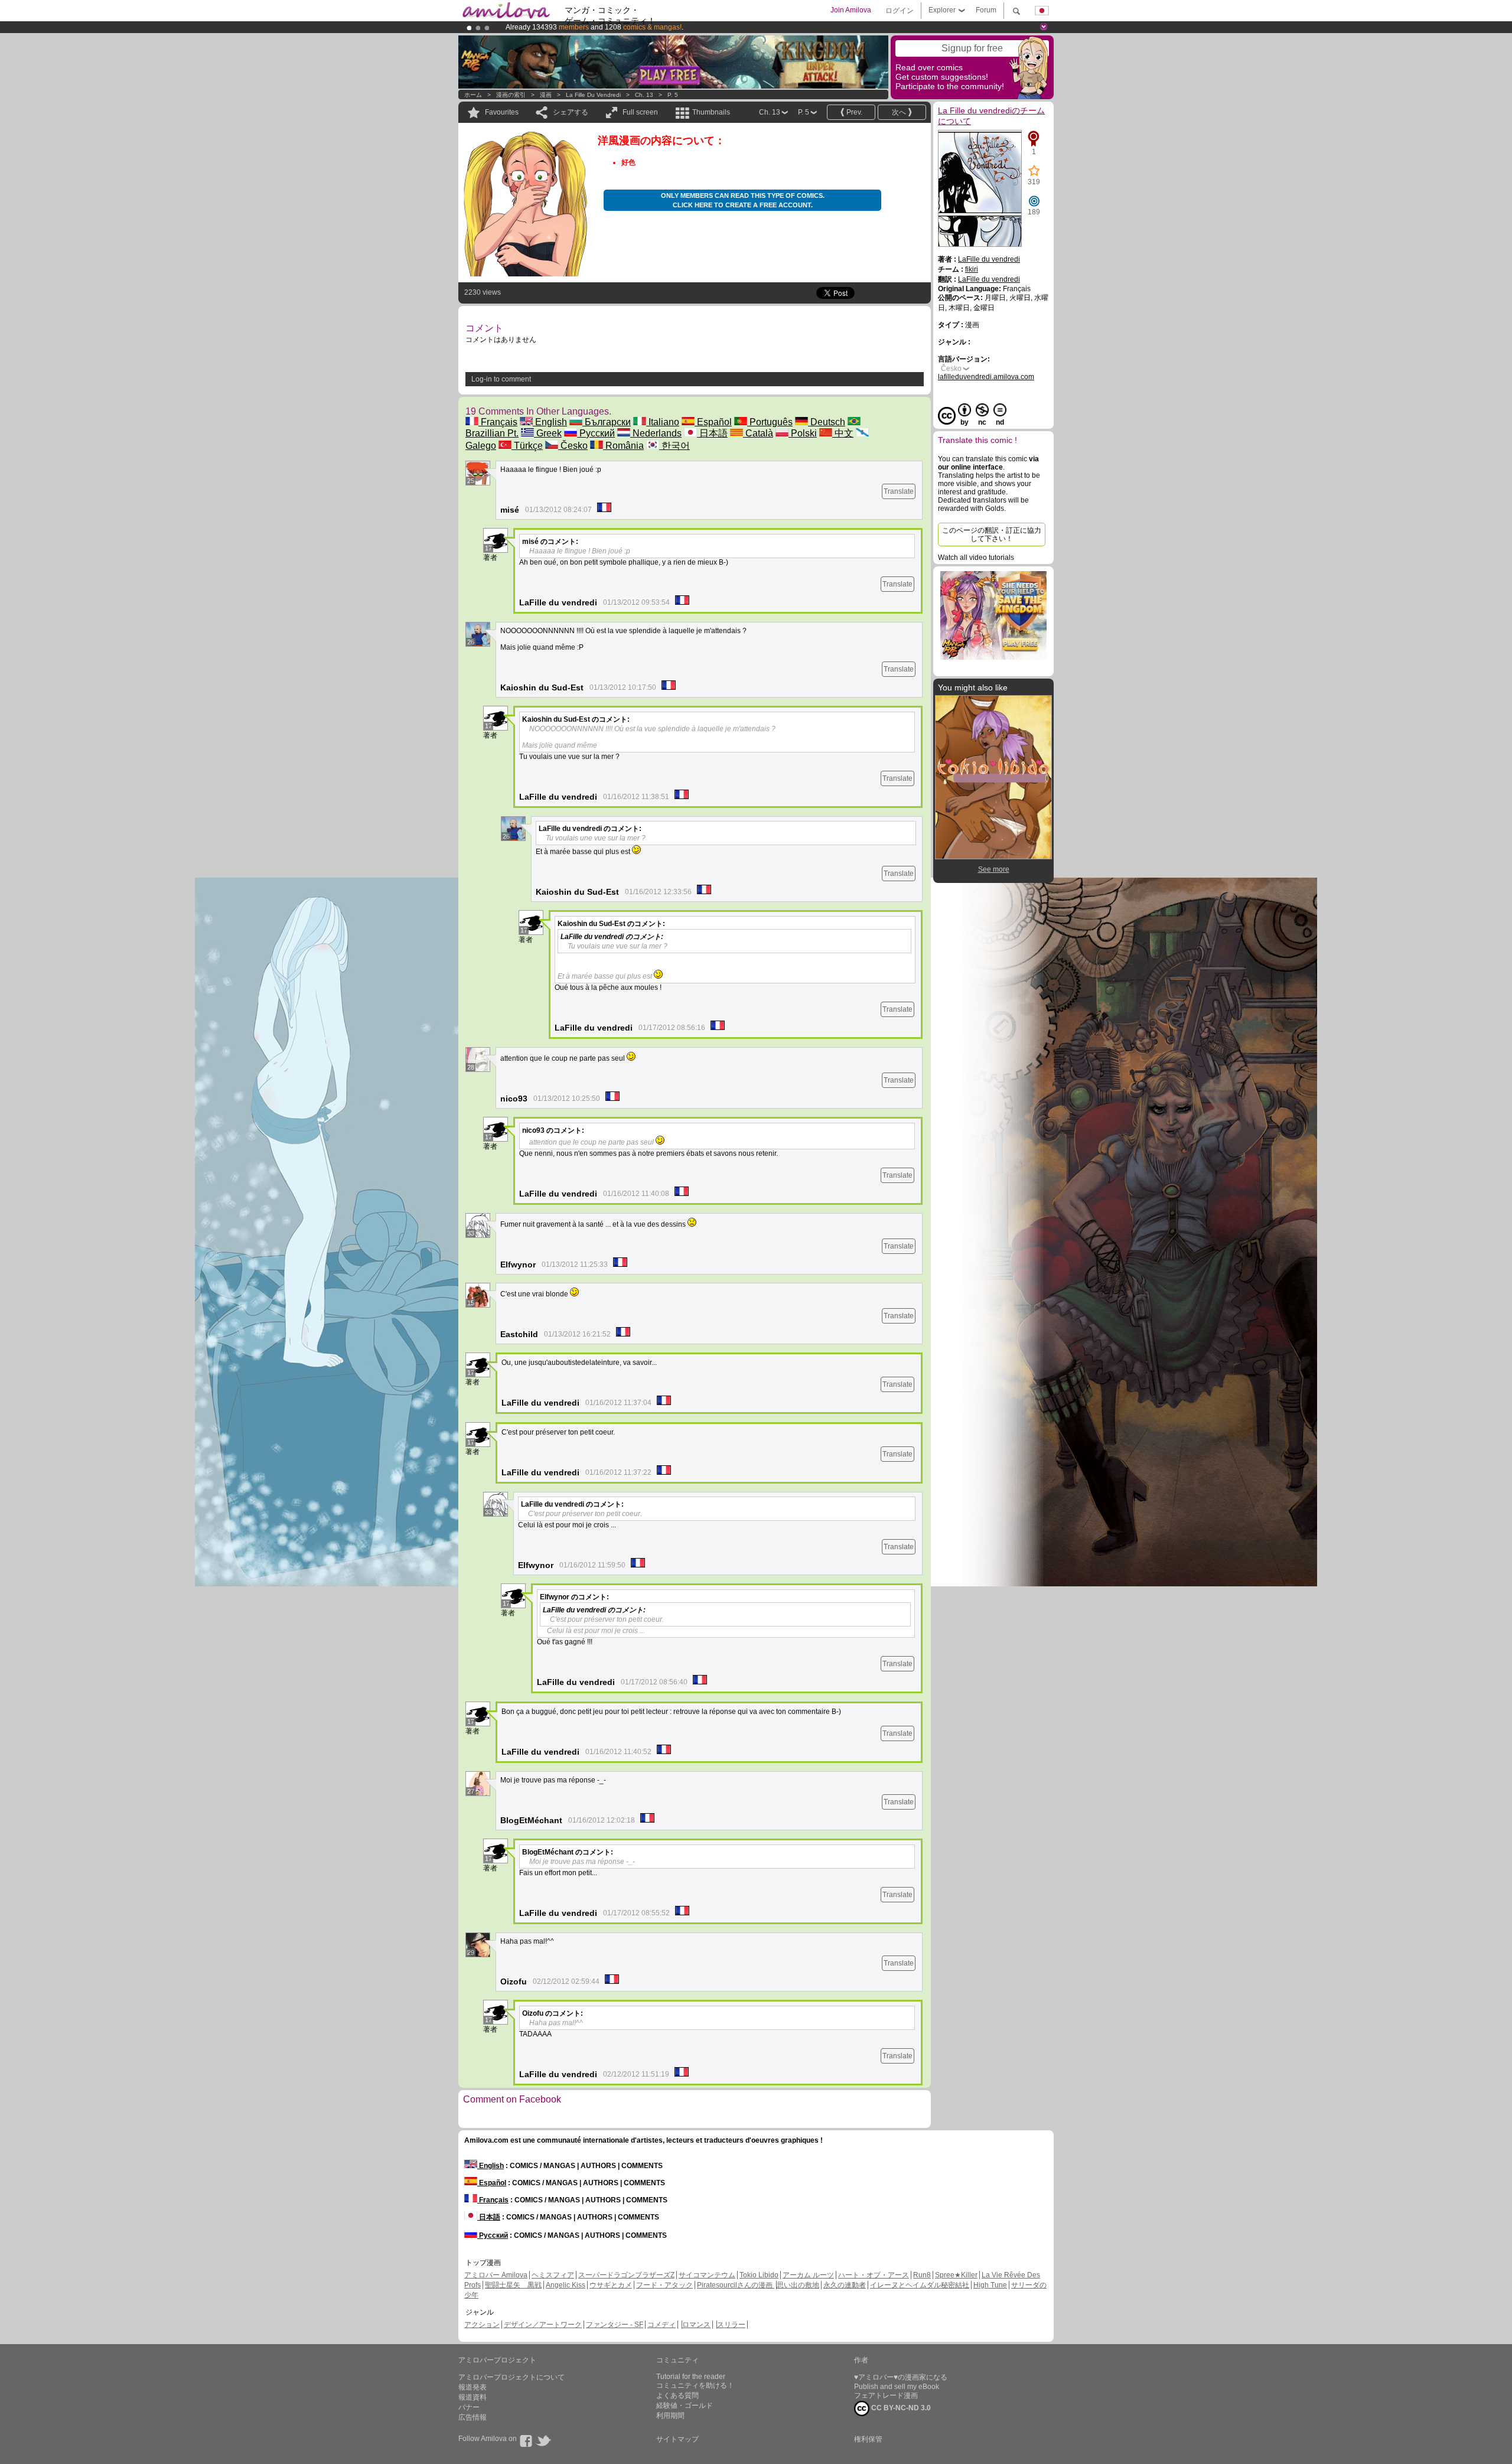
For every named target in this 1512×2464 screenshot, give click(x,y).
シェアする (571, 112)
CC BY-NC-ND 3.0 (900, 2408)
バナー (469, 2407)
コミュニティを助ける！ (695, 2385)
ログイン (900, 11)
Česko (573, 446)
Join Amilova (851, 10)
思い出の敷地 (798, 2285)
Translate (899, 491)
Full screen (640, 112)
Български (607, 422)
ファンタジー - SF (615, 2325)
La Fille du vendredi (593, 95)
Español (713, 422)
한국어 (674, 446)
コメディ (661, 2325)
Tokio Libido (759, 2275)
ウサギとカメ (611, 2285)
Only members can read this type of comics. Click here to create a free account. (743, 200)
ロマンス (696, 2325)
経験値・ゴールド (685, 2406)
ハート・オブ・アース (874, 2275)
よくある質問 (677, 2395)
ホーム (473, 95)
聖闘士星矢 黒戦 (513, 2285)
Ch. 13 (644, 95)
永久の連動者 (845, 2285)
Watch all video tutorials (976, 558)
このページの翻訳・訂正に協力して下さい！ (992, 534)
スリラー (731, 2325)
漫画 (546, 95)
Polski (803, 433)
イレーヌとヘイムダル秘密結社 (920, 2285)
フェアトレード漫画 (886, 2395)
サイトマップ (677, 2439)
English (550, 422)
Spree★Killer (956, 2275)
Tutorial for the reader (691, 2377)
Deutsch (827, 422)
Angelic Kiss (566, 2285)
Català (758, 433)
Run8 (922, 2275)
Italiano (663, 422)
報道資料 (472, 2397)
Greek (548, 433)
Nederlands (656, 433)
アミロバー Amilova (496, 2275)
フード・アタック (664, 2285)
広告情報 (472, 2417)
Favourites (502, 112)
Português (770, 422)
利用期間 (670, 2416)
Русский (596, 433)
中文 (843, 433)
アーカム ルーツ (808, 2275)
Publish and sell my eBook (897, 2387)
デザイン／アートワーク (543, 2325)
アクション (482, 2325)
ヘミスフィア (553, 2275)
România (623, 446)
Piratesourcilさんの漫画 (736, 2285)
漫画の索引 (511, 95)
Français (498, 422)
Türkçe (527, 446)
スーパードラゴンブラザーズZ (626, 2275)
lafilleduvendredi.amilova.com (986, 377)
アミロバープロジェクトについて (511, 2377)
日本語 (712, 433)
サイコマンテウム (707, 2275)
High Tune (990, 2285)
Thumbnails (711, 112)
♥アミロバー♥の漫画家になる (901, 2377)
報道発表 (472, 2387)
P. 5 (673, 95)
